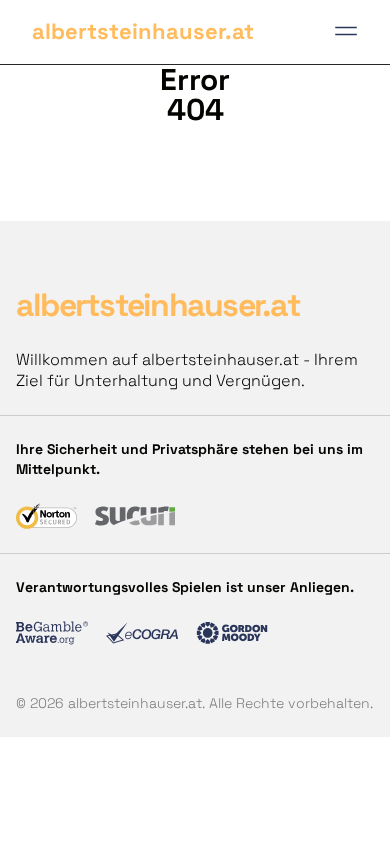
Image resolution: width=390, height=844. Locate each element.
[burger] (346, 31)
